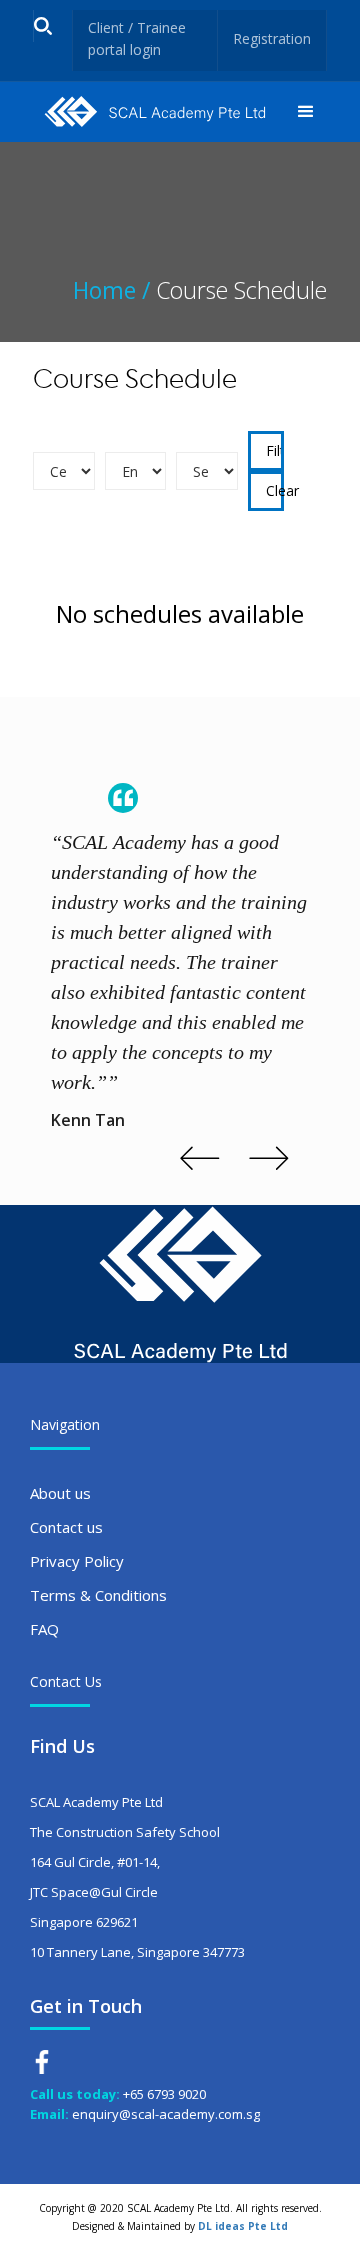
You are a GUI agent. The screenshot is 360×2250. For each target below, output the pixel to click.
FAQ (44, 1629)
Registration (272, 38)
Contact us (66, 1527)
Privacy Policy (77, 1561)
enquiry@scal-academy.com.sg (166, 2114)
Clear (275, 490)
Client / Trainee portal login (137, 38)
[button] (306, 112)
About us (60, 1493)
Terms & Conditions (98, 1595)
